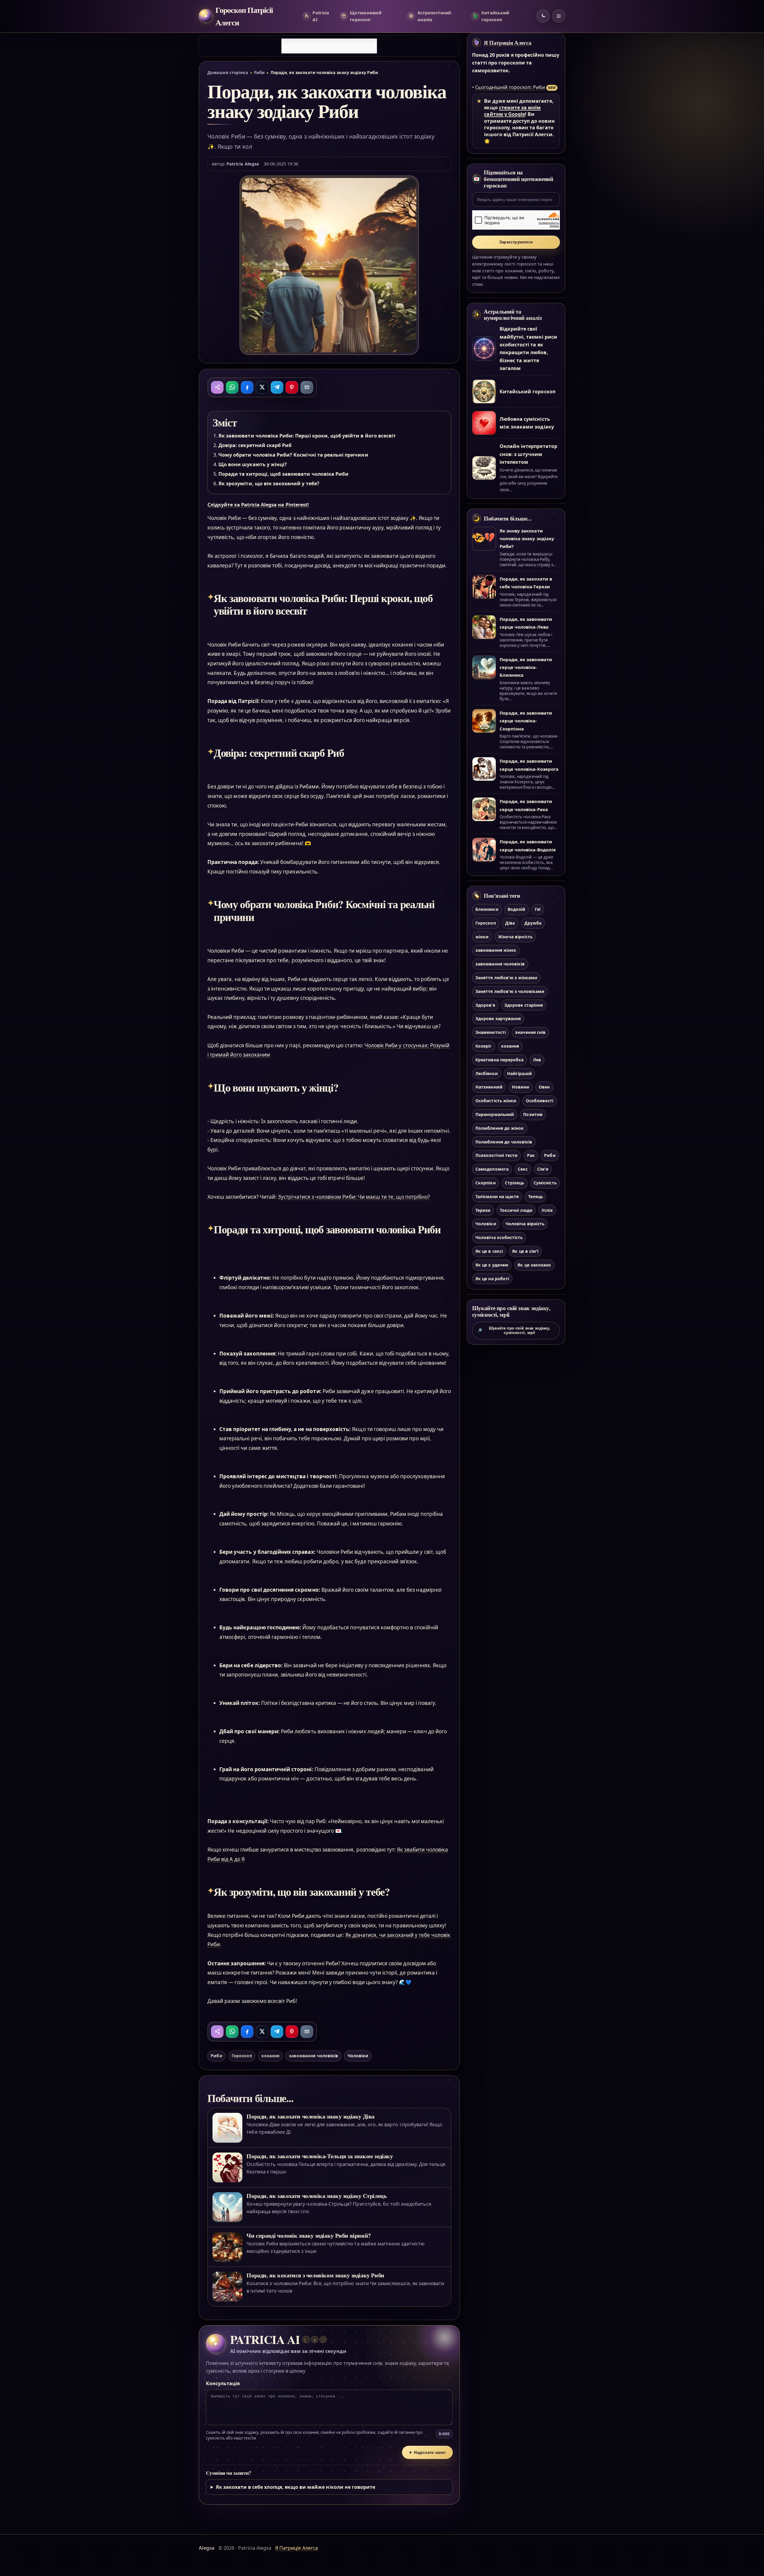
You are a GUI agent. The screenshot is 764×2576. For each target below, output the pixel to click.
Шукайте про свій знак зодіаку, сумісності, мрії (514, 1330)
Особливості (540, 1101)
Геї (538, 909)
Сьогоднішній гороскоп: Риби (510, 87)
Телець (536, 1196)
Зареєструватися (516, 242)
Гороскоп (242, 2056)
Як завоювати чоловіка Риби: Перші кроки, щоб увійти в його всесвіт (307, 436)
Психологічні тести (496, 1155)
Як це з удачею (492, 1265)
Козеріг (483, 1046)
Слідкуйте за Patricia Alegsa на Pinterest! (258, 505)
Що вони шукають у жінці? (253, 464)
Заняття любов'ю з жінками (506, 978)
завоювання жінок (496, 950)
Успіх (547, 1210)
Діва (510, 923)
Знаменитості (491, 1032)
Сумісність (545, 1183)
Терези (483, 1210)
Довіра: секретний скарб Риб (255, 445)
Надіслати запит (427, 2453)
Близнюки (487, 909)
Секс (523, 1169)
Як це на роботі (492, 1279)
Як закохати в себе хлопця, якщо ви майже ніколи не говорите (296, 2487)
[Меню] (559, 16)
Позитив (533, 1114)
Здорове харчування (498, 1018)
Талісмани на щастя (497, 1196)
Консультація (223, 2383)
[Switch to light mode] (543, 16)
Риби (259, 73)
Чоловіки (358, 2056)
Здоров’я (485, 1005)
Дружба (533, 923)
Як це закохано (534, 1265)
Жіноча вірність (515, 937)
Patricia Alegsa (243, 164)
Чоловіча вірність (525, 1224)
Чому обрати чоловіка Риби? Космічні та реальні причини (293, 455)
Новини (520, 1087)
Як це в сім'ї (525, 1251)
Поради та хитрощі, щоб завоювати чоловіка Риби (284, 474)
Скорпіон (485, 1183)
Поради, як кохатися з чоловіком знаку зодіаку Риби (315, 2275)
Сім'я (543, 1169)
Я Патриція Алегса (508, 43)
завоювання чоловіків (314, 2056)
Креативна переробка (499, 1060)
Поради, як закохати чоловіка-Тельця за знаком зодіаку (320, 2156)
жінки (482, 937)
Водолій (516, 909)
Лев (537, 1060)
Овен (544, 1087)
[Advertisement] (329, 46)
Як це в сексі (489, 1251)
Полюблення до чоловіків (504, 1142)
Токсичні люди (516, 1210)
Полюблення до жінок (500, 1128)
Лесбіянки (486, 1073)
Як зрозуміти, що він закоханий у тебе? (269, 483)
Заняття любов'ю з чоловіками (510, 991)
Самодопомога (492, 1169)
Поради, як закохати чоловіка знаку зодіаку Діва (311, 2116)
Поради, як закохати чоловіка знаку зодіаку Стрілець (317, 2196)
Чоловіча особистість (499, 1237)
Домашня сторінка (228, 73)
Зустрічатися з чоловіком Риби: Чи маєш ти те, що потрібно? (354, 1197)
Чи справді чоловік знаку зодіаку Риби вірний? (309, 2235)
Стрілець (515, 1183)
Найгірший (519, 1073)
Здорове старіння (524, 1005)
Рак (531, 1155)
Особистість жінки (496, 1101)
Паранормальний (495, 1114)
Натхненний (489, 1087)
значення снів (530, 1032)
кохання (270, 2056)
